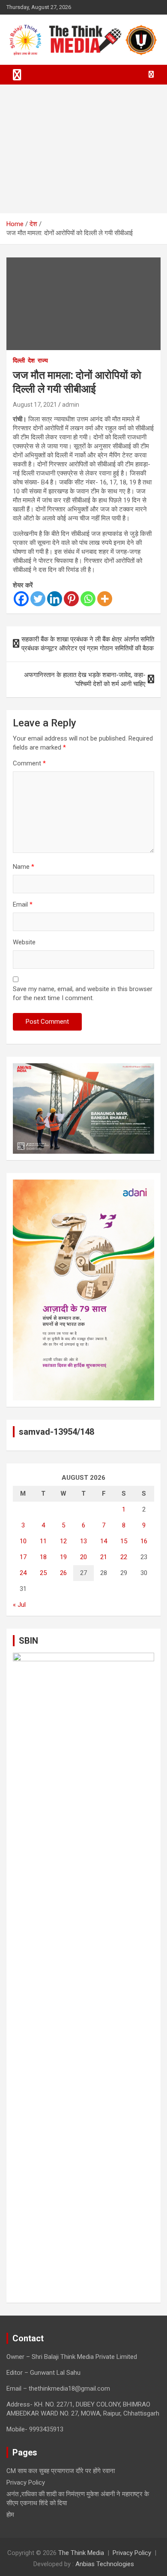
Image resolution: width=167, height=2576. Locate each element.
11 (43, 1541)
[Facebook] (21, 599)
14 (104, 1541)
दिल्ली (19, 360)
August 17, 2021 (35, 405)
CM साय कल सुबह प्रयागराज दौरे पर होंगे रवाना (61, 2471)
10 (23, 1541)
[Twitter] (38, 599)
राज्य (43, 360)
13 (83, 1541)
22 (124, 1557)
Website (24, 942)
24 (23, 1573)
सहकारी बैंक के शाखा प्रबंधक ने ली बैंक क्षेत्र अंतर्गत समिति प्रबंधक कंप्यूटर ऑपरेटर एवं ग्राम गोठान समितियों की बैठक (88, 644)
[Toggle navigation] (17, 75)
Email (23, 904)
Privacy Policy (26, 2482)
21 (104, 1557)
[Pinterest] (71, 599)
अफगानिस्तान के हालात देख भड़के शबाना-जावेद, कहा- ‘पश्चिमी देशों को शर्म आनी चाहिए (85, 679)
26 (63, 1573)
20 (83, 1557)
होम (10, 2515)
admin (71, 405)
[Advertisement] (83, 149)
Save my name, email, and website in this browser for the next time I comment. (83, 993)
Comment (29, 763)
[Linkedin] (55, 599)
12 (63, 1541)
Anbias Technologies (105, 2564)
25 (43, 1573)
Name (24, 867)
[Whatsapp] (88, 599)
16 (144, 1541)
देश (31, 360)
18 (43, 1557)
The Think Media (81, 2553)
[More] (105, 599)
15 (124, 1541)
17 (23, 1557)
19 (63, 1557)
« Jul (19, 1605)
